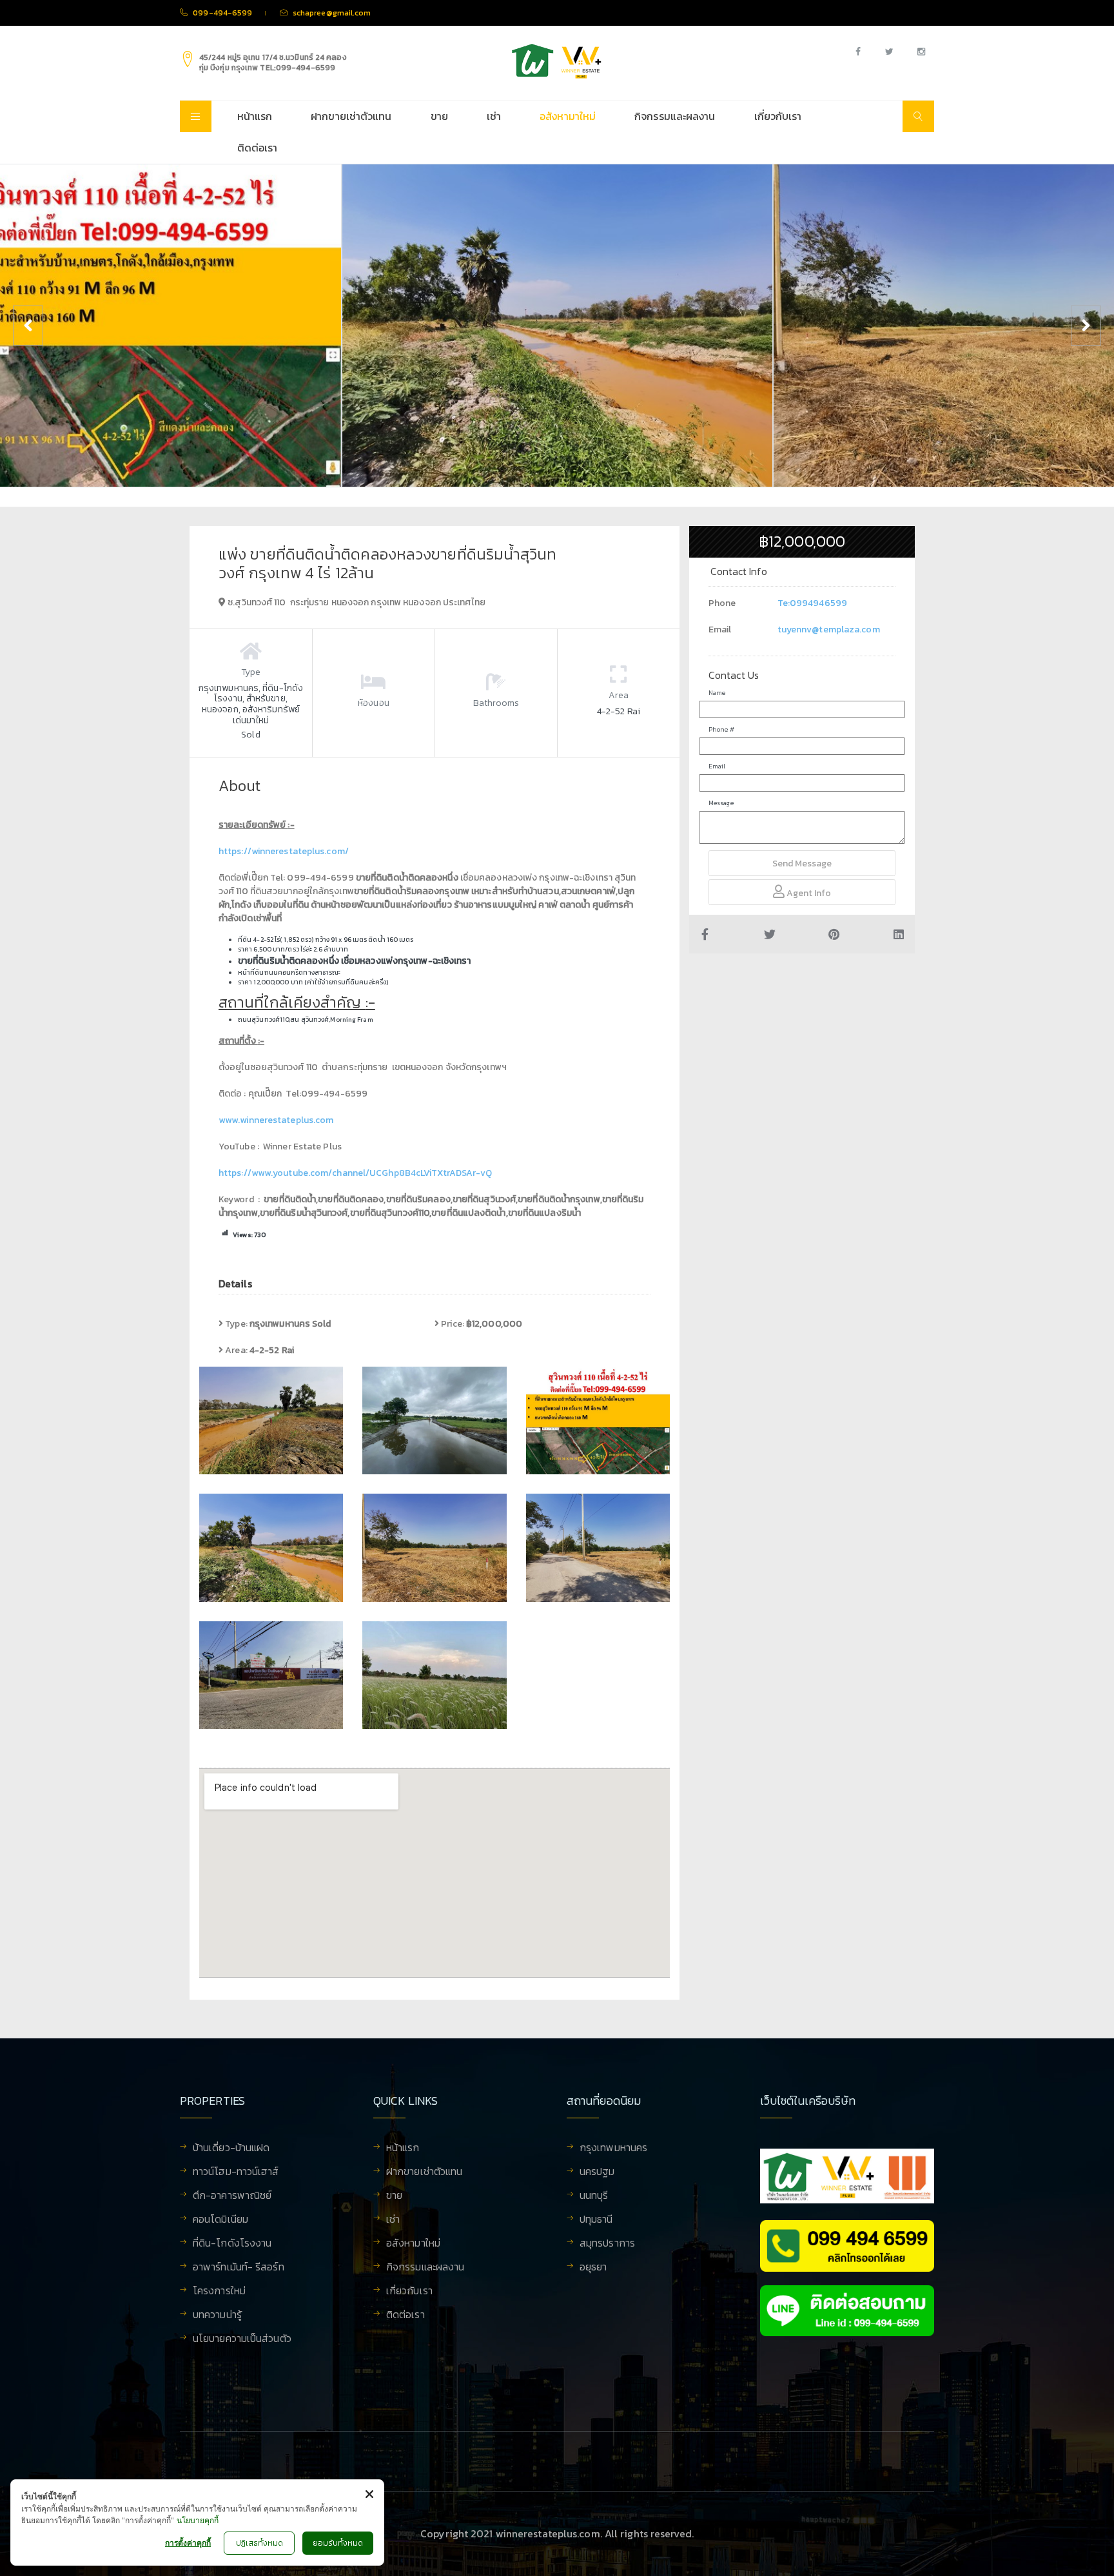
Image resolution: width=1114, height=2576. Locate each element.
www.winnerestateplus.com (276, 1120)
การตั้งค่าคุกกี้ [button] (188, 2543)
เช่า (494, 116)
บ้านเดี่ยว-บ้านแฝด (231, 2149)
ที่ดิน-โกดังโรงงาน (232, 2244)
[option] (557, 326)
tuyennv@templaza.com (829, 629)
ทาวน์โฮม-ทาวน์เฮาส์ (236, 2172)
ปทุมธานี (596, 2220)
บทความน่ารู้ (217, 2316)
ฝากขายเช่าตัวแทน (351, 116)
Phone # (721, 729)
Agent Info (808, 893)
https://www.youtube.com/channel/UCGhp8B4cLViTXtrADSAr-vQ (356, 1173)
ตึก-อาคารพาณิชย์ (232, 2196)
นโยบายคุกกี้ (198, 2520)
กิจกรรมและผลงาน (675, 116)
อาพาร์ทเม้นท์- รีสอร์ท (239, 2268)
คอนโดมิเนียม (220, 2220)
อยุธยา (593, 2268)
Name (717, 693)
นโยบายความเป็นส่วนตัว (242, 2339)
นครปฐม (597, 2172)
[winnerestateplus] (557, 61)
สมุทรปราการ (607, 2244)
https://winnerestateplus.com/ (284, 851)
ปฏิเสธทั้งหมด (259, 2543)
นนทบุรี (594, 2196)
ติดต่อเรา (258, 148)
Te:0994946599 (812, 603)
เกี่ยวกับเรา (778, 116)
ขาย (439, 116)
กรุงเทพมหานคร (613, 2149)
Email (717, 766)
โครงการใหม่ (219, 2292)
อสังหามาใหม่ (568, 116)
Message (721, 803)
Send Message (802, 864)
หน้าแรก (255, 116)
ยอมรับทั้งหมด (338, 2543)
